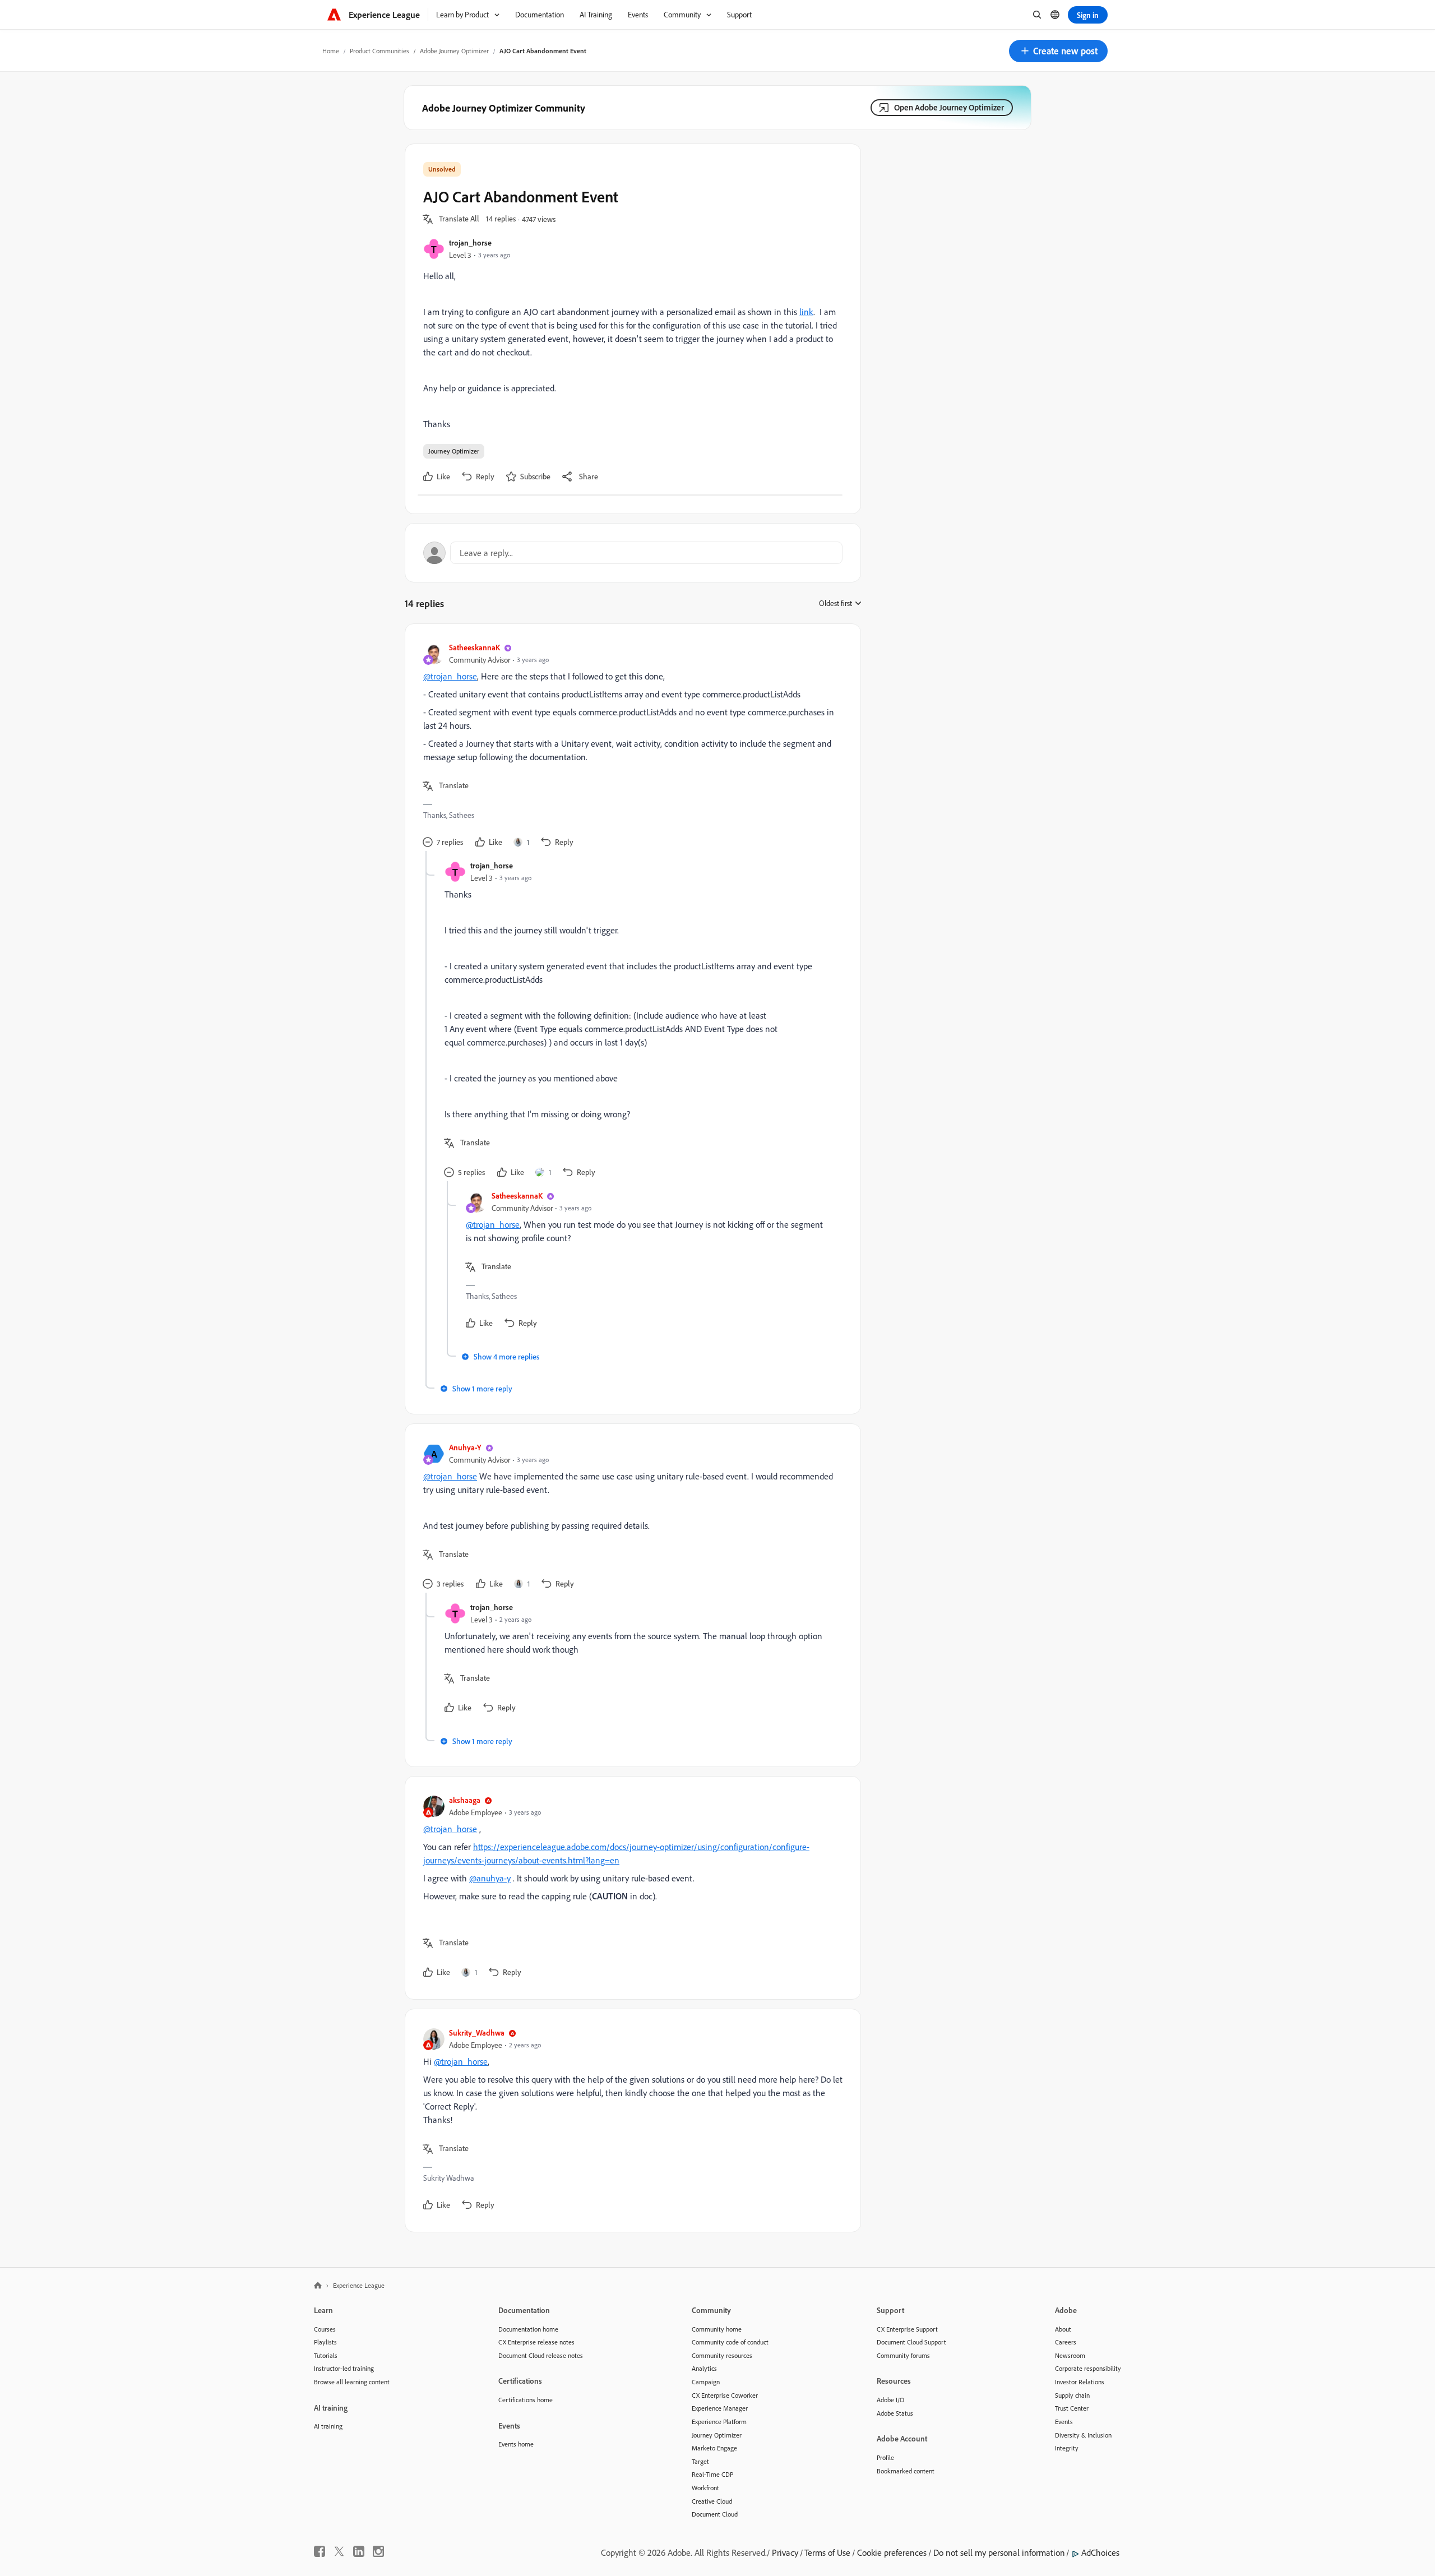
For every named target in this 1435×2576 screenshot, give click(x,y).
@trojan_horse (450, 676)
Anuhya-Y (465, 1447)
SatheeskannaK (475, 647)
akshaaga (465, 1800)
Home (331, 51)
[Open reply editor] (633, 553)
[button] (1058, 51)
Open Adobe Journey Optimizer (949, 107)
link (806, 312)
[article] (630, 746)
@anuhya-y (490, 1878)
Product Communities (379, 51)
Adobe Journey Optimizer (454, 51)
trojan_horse (470, 242)
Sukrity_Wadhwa (477, 2032)
